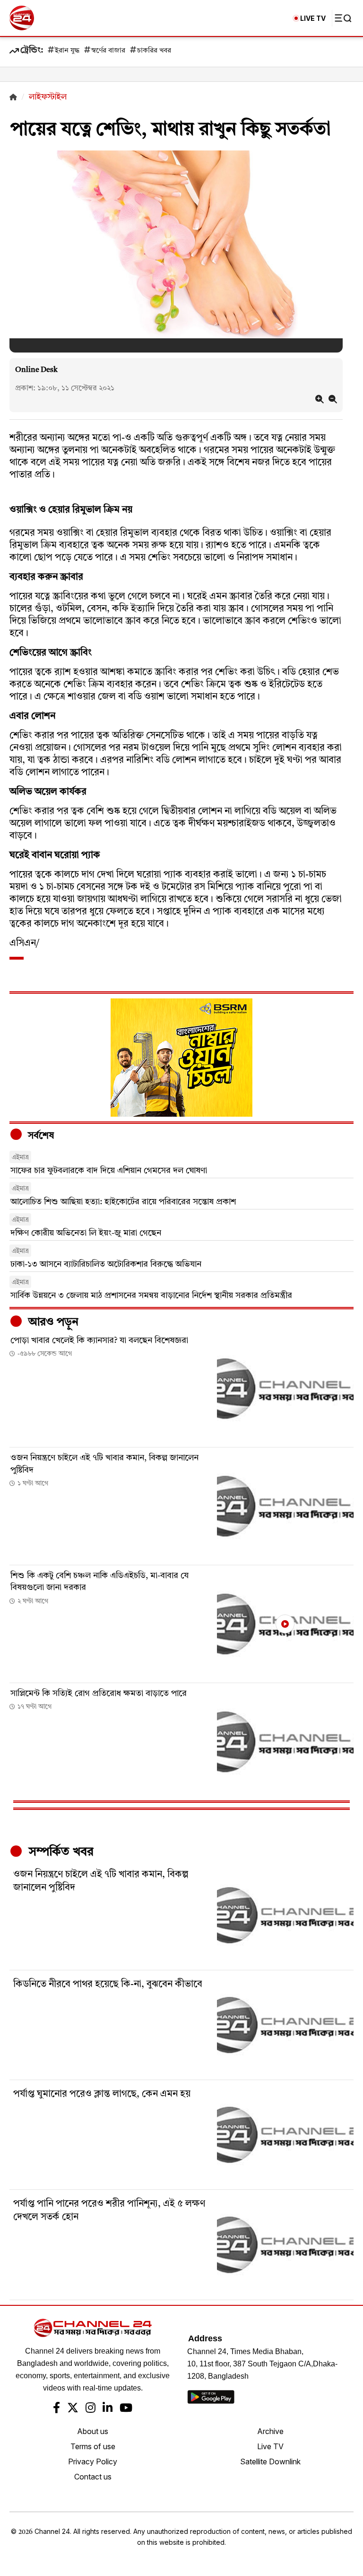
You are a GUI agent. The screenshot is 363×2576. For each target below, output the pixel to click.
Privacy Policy (93, 2461)
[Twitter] (73, 2409)
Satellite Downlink (270, 2461)
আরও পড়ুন (52, 1323)
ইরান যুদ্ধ (67, 51)
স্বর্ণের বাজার (108, 51)
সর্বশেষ (40, 1136)
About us (93, 2431)
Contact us (93, 2477)
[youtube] (126, 2409)
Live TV (270, 2446)
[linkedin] (108, 2409)
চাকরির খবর (154, 51)
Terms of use (93, 2446)
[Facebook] (56, 2409)
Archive (270, 2431)
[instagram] (91, 2409)
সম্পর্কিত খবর (60, 1852)
